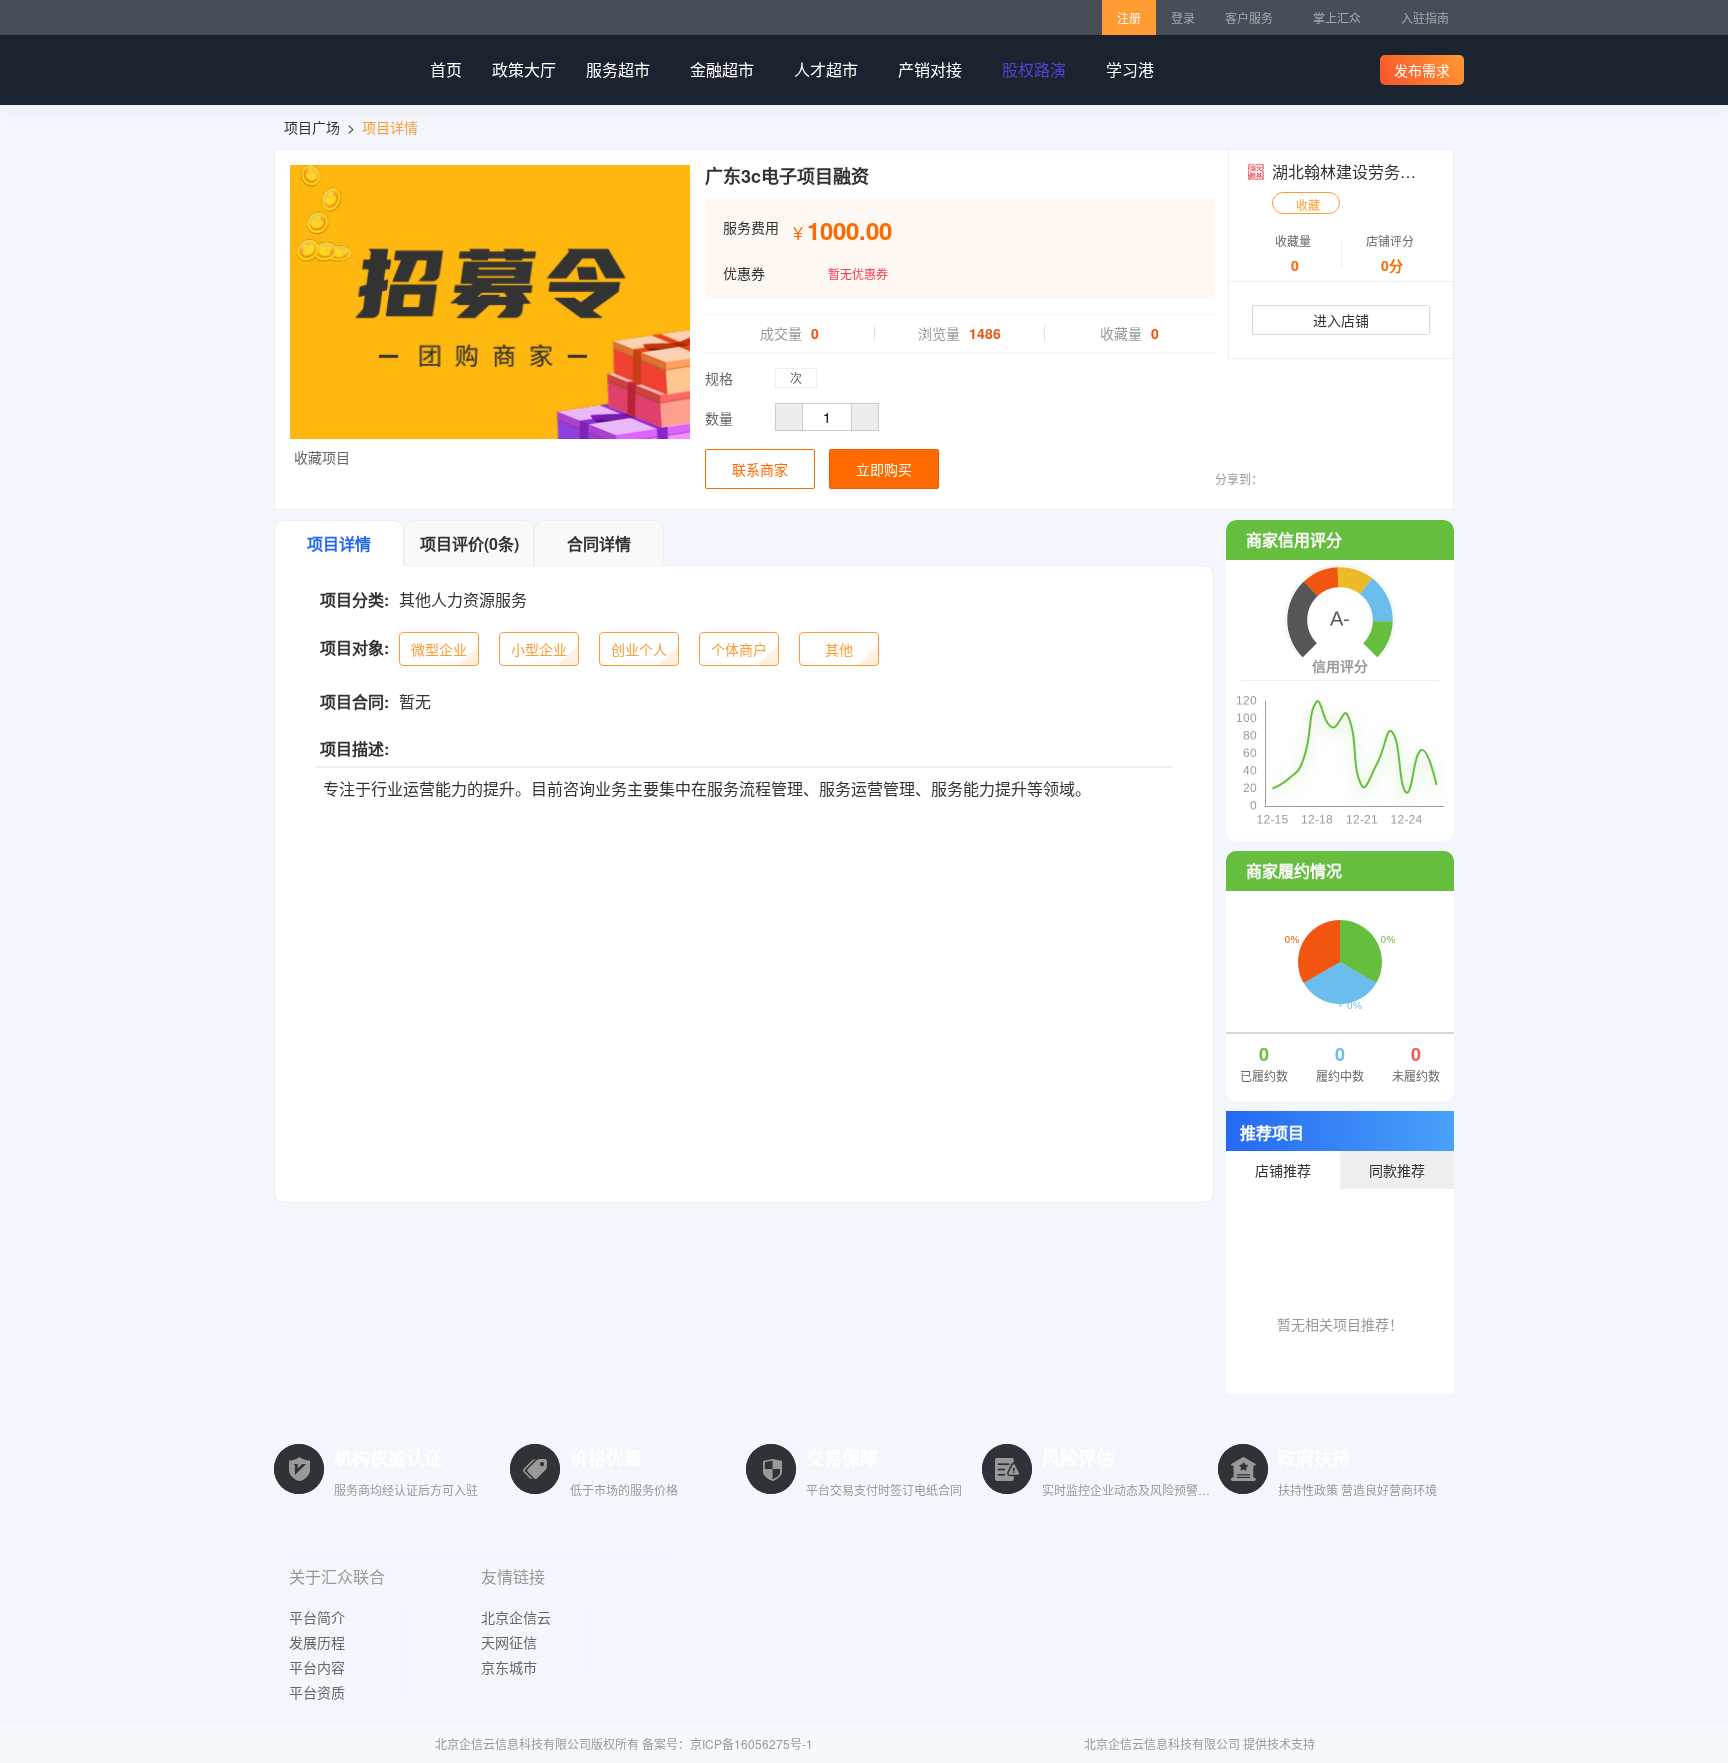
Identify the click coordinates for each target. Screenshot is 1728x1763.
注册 (1129, 17)
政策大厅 (524, 69)
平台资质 (317, 1692)
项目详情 (390, 127)
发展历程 (317, 1642)
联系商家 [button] (760, 469)
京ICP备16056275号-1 (751, 1743)
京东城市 (509, 1667)
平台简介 (317, 1617)
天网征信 (509, 1642)
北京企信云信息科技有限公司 (1162, 1743)
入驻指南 (1425, 17)
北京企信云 (516, 1617)
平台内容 (317, 1667)
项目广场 (312, 127)
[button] (320, 455)
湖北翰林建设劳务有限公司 (1368, 171)
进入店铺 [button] (1341, 320)
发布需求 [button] (1422, 70)
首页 (446, 69)
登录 (1183, 17)
